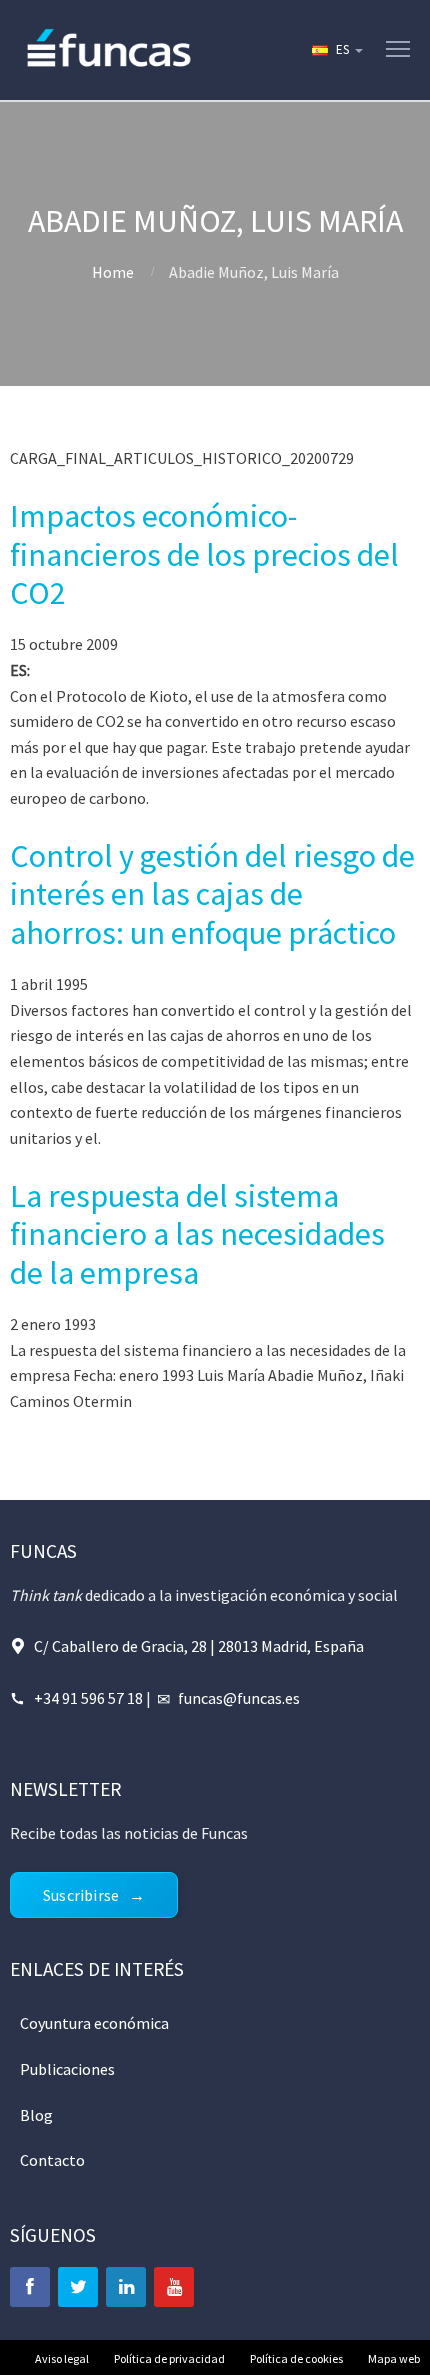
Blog (36, 2115)
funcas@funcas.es (239, 1698)
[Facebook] (30, 2287)
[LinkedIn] (126, 2287)
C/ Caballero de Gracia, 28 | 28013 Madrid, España (199, 1646)
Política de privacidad (169, 2358)
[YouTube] (174, 2287)
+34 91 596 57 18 (88, 1698)
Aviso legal (62, 2358)
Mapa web (394, 2358)
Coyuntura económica (94, 2023)
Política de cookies (296, 2358)
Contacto (52, 2160)
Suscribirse (81, 1895)
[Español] (336, 50)
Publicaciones (67, 2069)
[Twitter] (78, 2287)
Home (113, 272)
